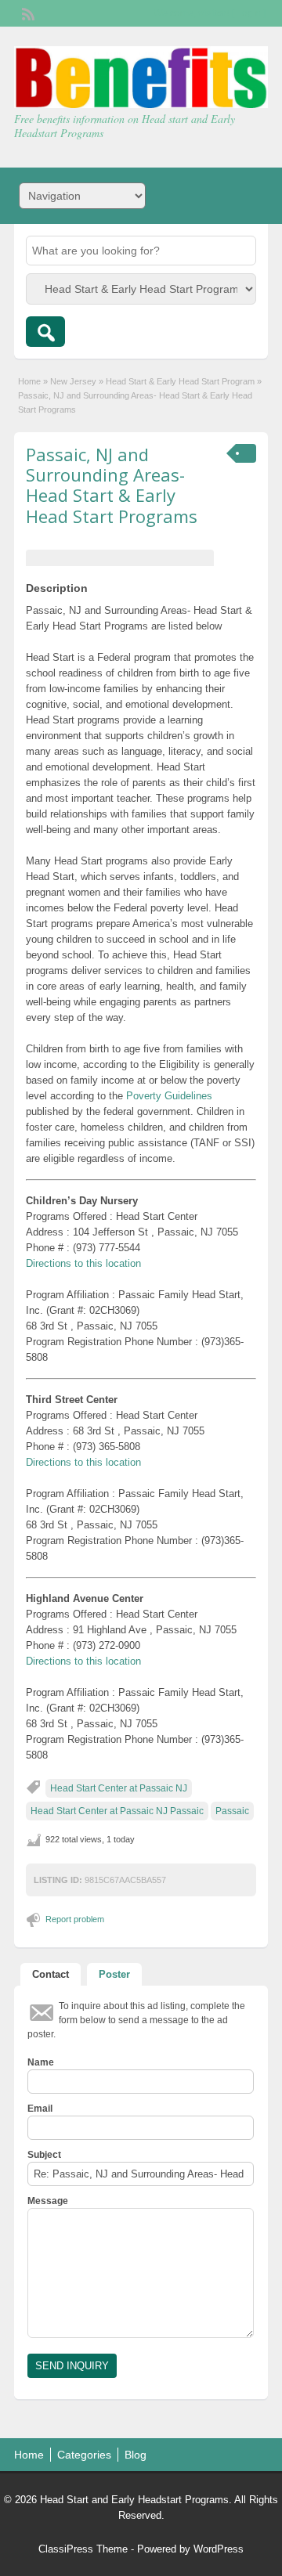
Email (40, 2109)
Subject (44, 2155)
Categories (84, 2455)
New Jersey (73, 381)
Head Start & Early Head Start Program (180, 381)
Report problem (75, 1919)
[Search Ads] (45, 332)
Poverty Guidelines (169, 1096)
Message (48, 2201)
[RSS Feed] (27, 13)
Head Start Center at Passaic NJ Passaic (117, 1811)
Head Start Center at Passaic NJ (119, 1788)
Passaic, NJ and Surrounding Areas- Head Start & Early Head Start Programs (112, 485)
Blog (136, 2455)
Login (249, 13)
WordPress (219, 2549)
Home (29, 381)
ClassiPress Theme (83, 2549)
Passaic (232, 1811)
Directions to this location (83, 1263)
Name (41, 2062)
